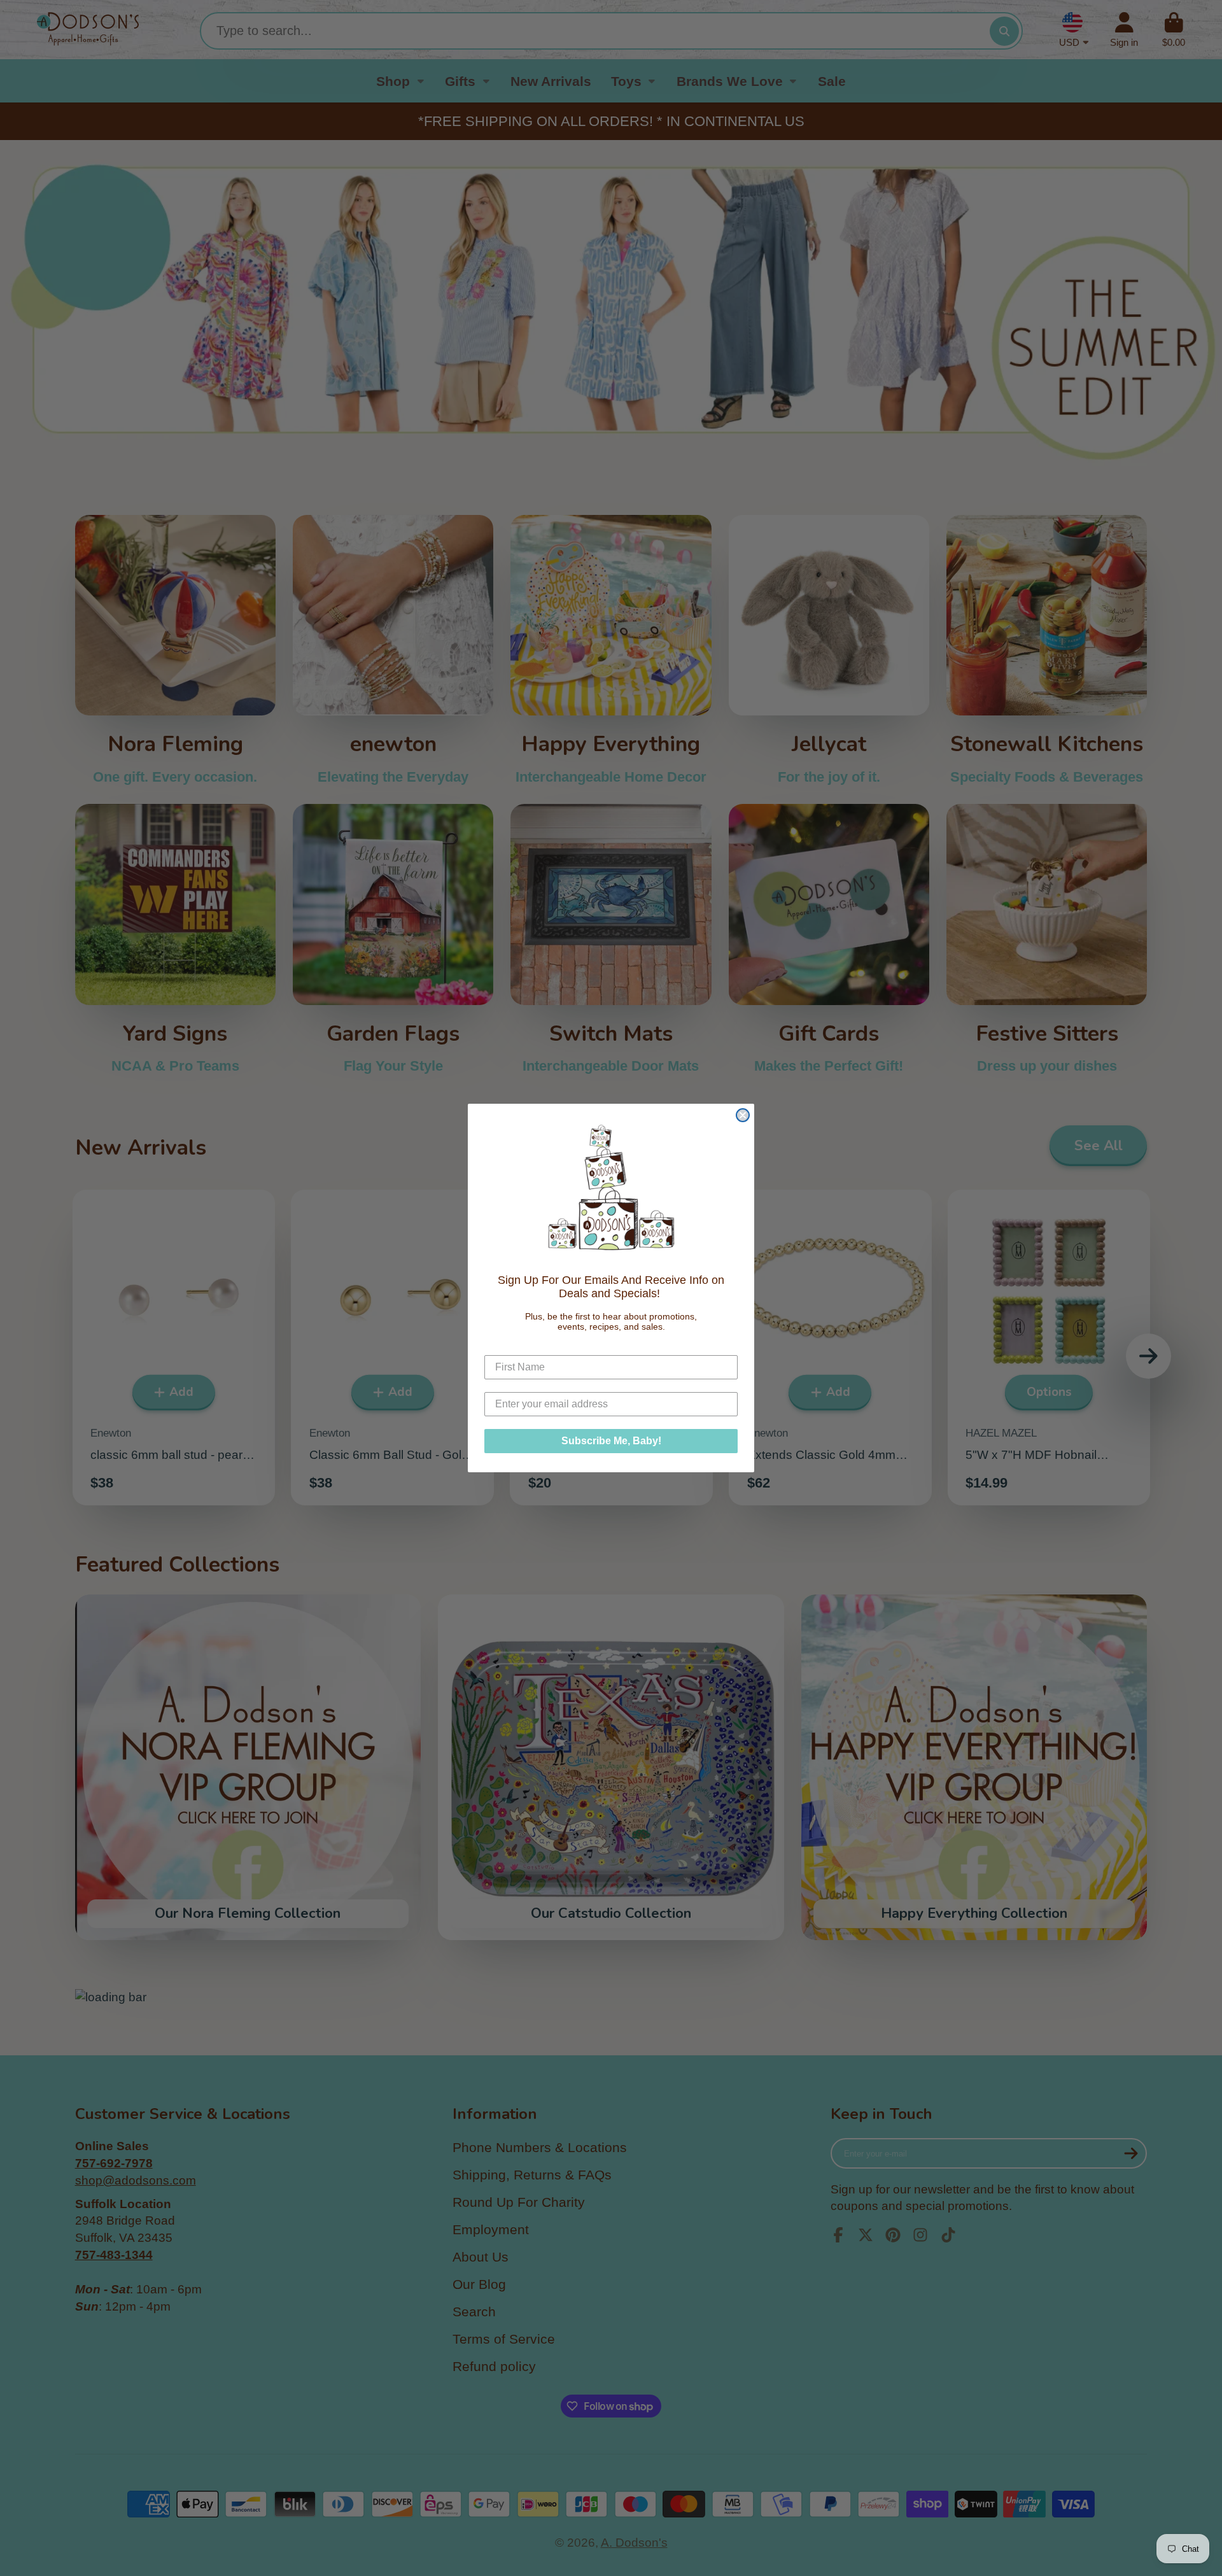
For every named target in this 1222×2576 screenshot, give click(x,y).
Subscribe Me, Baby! (611, 1441)
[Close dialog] (743, 1115)
